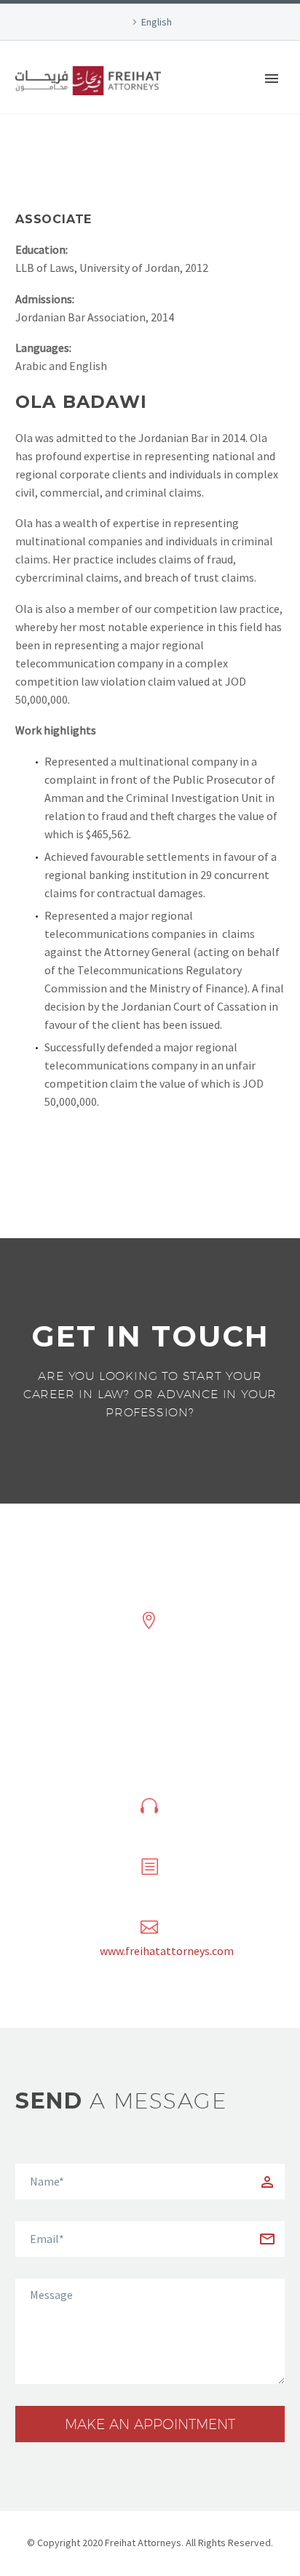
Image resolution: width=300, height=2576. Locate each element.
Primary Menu (272, 79)
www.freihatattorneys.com (167, 1951)
